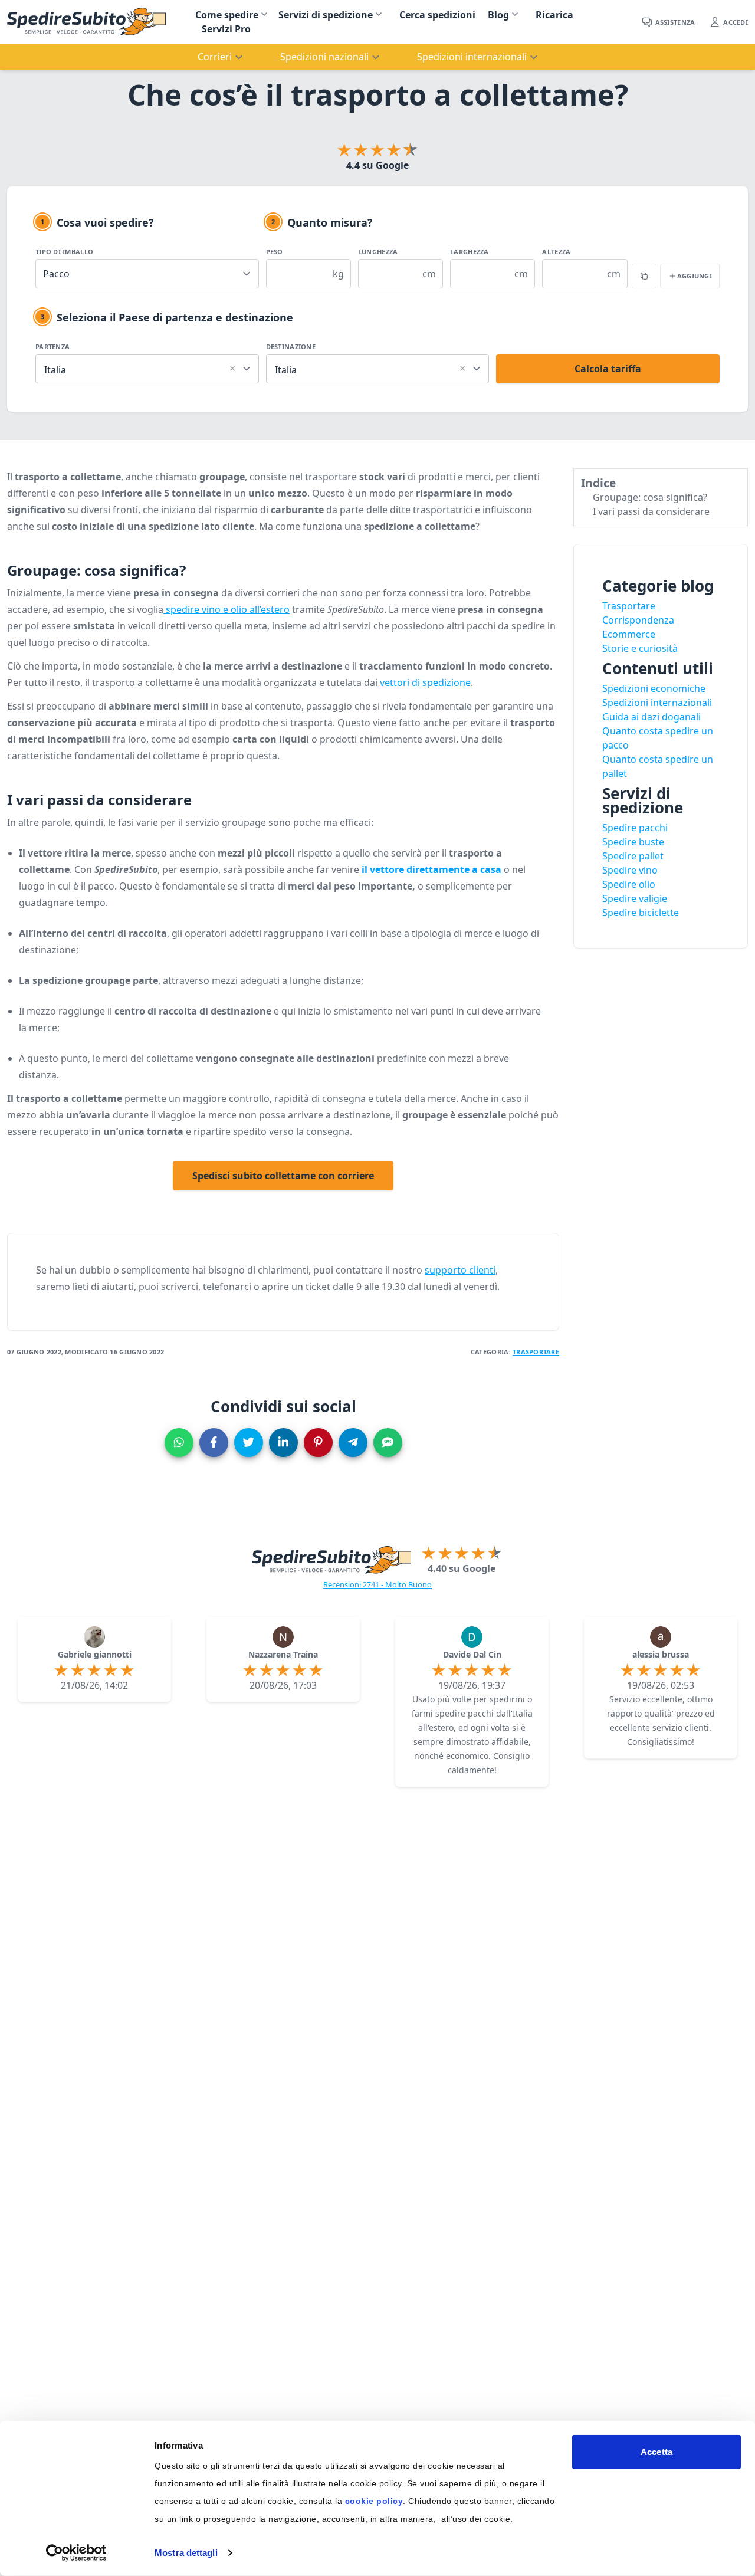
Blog (498, 15)
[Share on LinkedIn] (283, 1443)
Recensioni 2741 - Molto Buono (377, 1584)
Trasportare (536, 1352)
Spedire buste (633, 842)
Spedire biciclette (641, 913)
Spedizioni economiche (654, 688)
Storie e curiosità (640, 648)
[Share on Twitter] (249, 1443)
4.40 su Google (462, 1568)
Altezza (556, 252)
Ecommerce (629, 634)
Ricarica (554, 15)
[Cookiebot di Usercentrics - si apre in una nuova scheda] (76, 2553)
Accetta (656, 2452)
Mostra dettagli (186, 2553)
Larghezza (469, 252)
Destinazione (291, 347)
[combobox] (147, 367)
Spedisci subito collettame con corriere (283, 1176)
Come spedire (227, 15)
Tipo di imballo (64, 252)
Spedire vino (630, 870)
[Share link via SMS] (388, 1443)
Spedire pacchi (635, 828)
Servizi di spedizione (326, 15)
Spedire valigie (635, 898)
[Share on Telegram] (353, 1443)
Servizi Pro (226, 29)
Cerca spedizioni (437, 15)
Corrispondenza (638, 620)
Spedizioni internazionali (657, 703)
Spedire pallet (633, 856)
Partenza (52, 347)
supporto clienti (460, 1270)
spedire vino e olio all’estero (226, 609)
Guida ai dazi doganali (651, 717)
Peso (275, 252)
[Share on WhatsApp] (179, 1443)
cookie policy (374, 2501)
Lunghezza (378, 252)
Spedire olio (629, 884)
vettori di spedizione (425, 682)
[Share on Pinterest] (318, 1443)
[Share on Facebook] (214, 1443)
